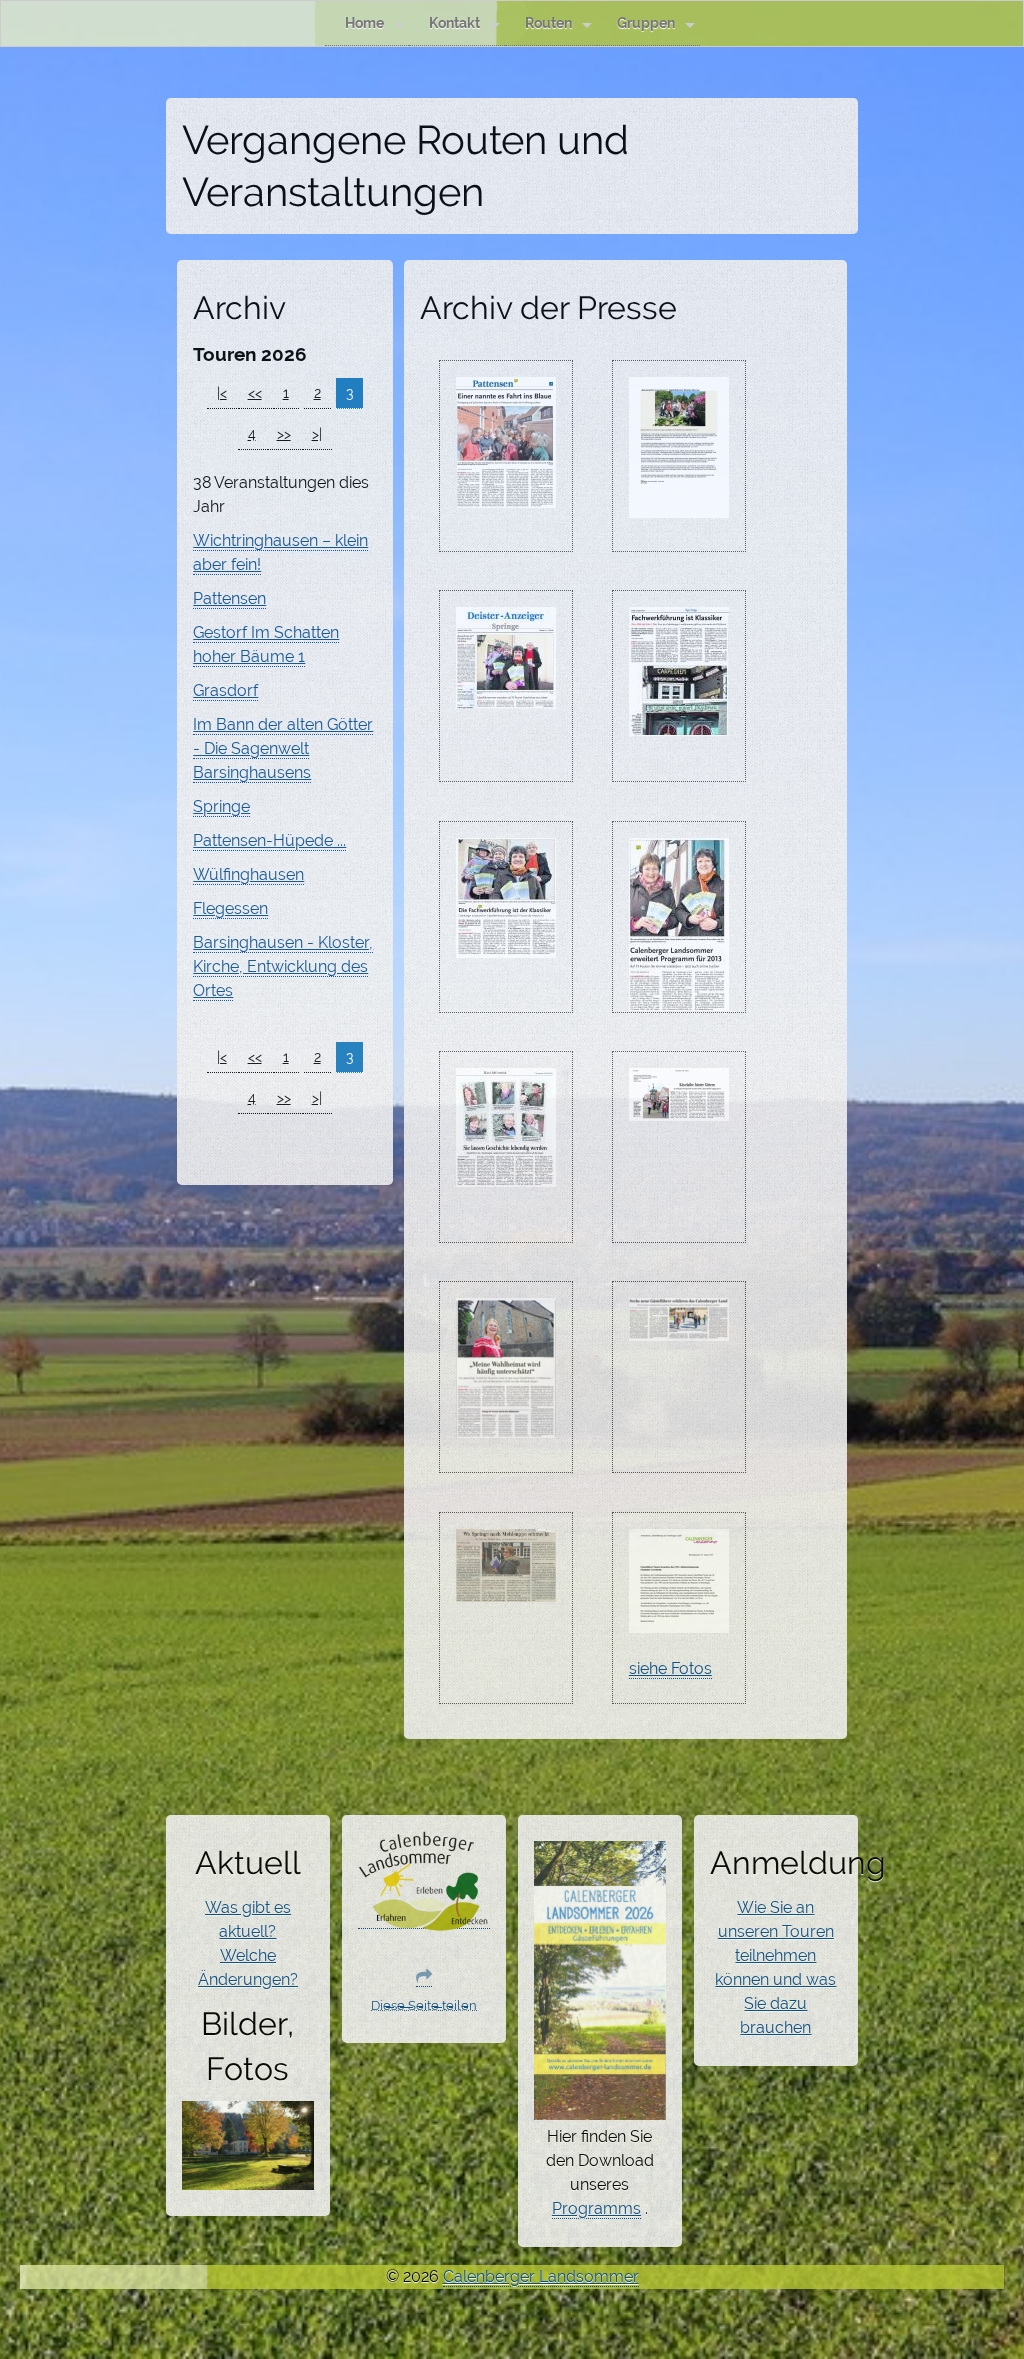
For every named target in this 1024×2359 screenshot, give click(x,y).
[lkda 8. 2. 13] (506, 697)
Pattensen (229, 598)
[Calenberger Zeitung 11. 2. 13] (679, 999)
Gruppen (646, 22)
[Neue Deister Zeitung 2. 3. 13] (506, 1175)
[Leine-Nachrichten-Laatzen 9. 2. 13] (506, 946)
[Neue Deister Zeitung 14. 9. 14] (679, 1109)
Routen (548, 22)
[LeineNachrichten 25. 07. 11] (506, 496)
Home (364, 22)
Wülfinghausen (248, 874)
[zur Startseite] (424, 1919)
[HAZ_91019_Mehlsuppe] (506, 1590)
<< (255, 393)
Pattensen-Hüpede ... (269, 840)
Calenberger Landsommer (541, 2276)
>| (317, 434)
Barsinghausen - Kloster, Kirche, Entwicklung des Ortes (283, 966)
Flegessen (230, 908)
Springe (221, 806)
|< (222, 393)
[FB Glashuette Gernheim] (679, 1621)
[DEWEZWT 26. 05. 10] (679, 506)
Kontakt (454, 22)
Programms (596, 2208)
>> (284, 434)
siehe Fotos (670, 1668)
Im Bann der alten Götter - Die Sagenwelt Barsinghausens (283, 748)
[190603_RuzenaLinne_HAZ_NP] (506, 1426)
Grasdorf (225, 690)
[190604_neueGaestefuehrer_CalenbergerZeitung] (679, 1329)
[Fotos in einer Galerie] (248, 2178)
